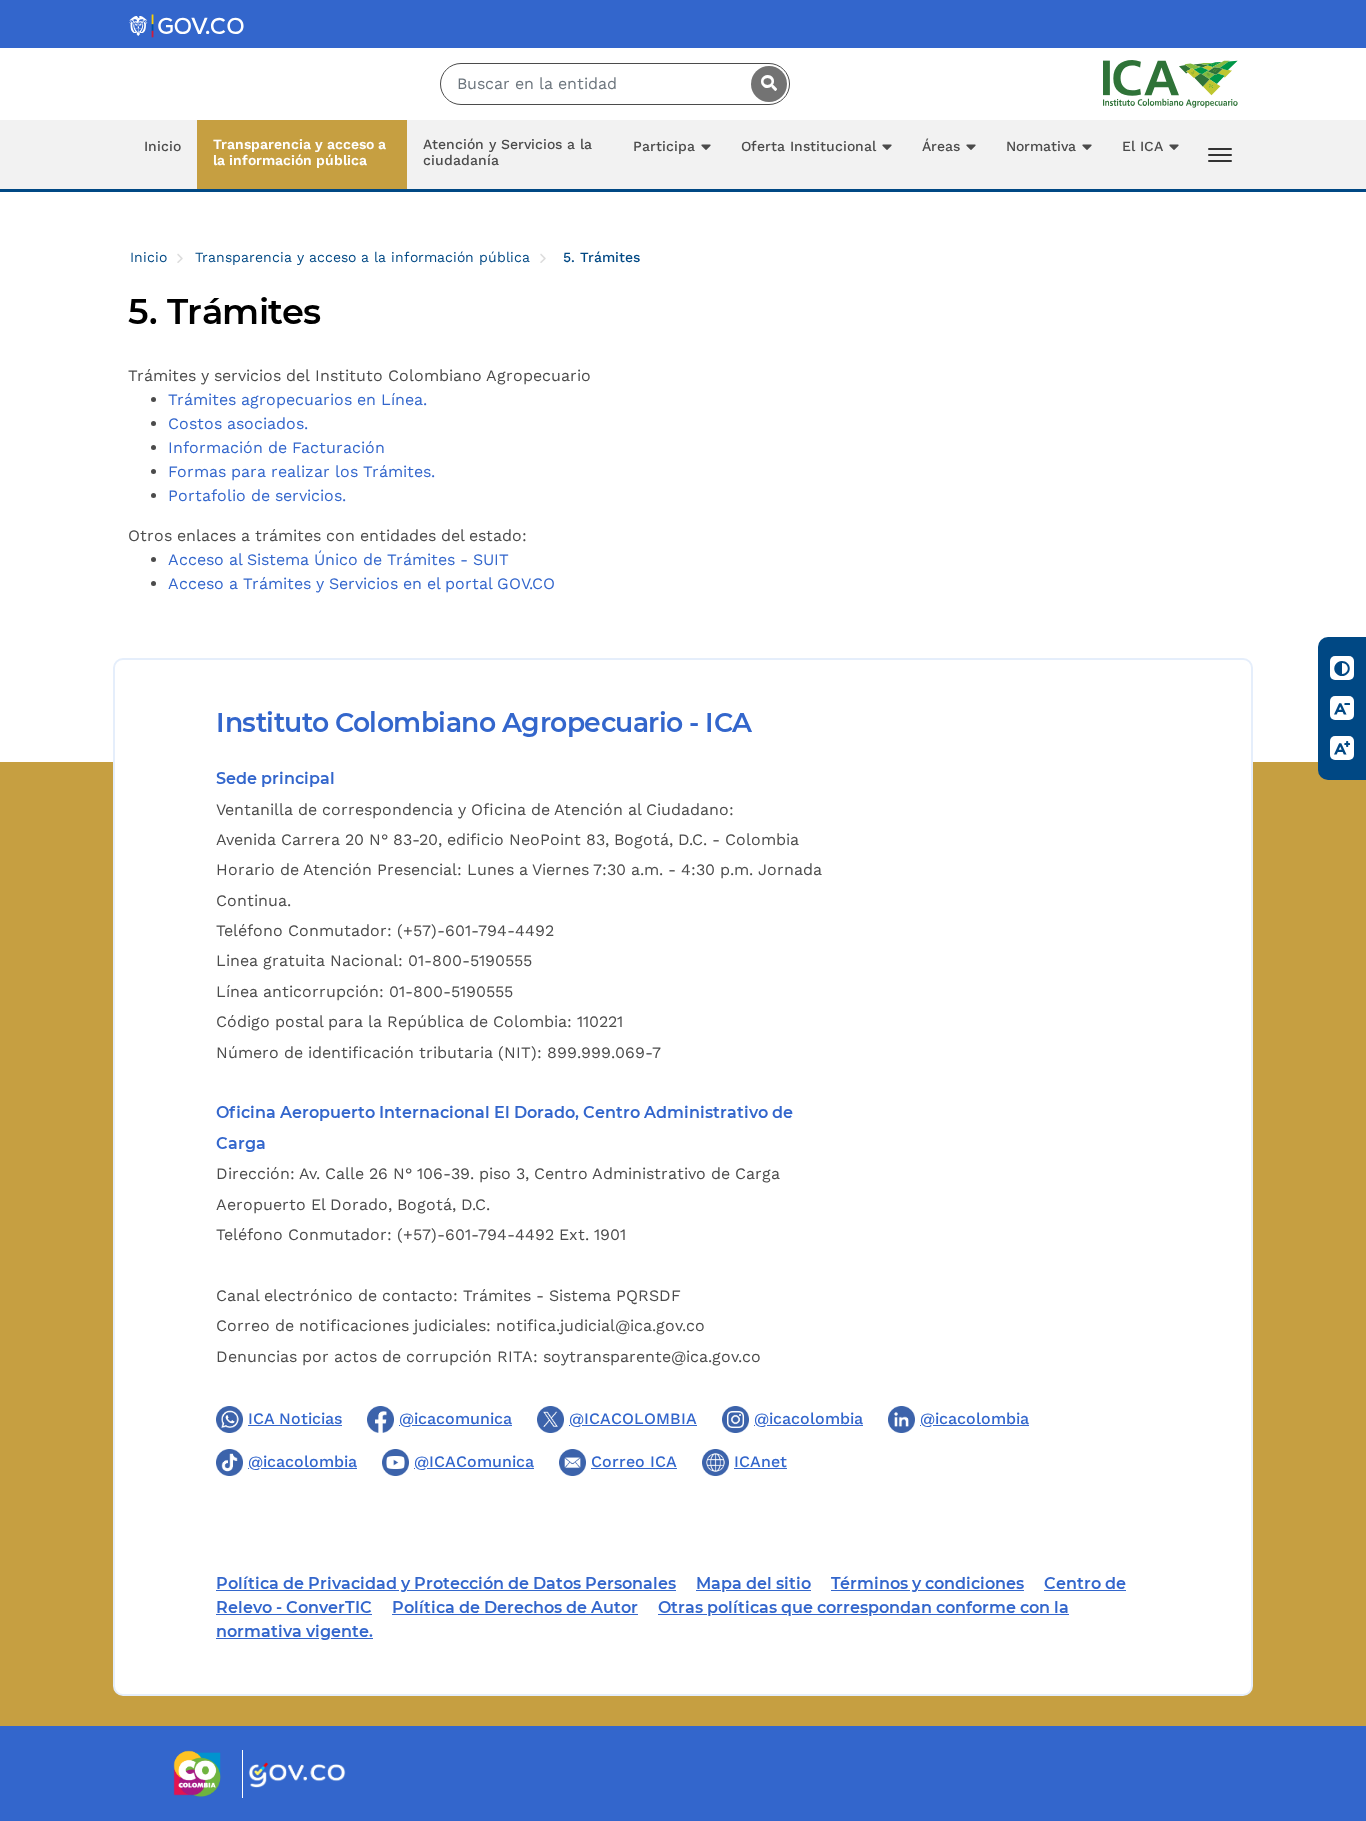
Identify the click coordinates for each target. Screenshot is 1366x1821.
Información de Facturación (276, 447)
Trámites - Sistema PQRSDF (572, 1295)
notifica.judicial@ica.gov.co (600, 1325)
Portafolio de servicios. (257, 495)
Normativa (1041, 146)
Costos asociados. (238, 423)
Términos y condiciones (927, 1583)
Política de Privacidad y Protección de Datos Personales (446, 1583)
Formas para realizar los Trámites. (301, 471)
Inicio (162, 146)
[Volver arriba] (1324, 1689)
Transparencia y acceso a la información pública (299, 152)
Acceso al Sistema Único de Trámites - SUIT (338, 559)
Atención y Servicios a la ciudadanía (507, 152)
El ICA (1142, 146)
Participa (664, 146)
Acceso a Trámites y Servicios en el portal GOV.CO (361, 583)
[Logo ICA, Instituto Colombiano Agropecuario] (1170, 82)
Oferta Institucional (808, 146)
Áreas (941, 146)
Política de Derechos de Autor (515, 1607)
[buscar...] (764, 84)
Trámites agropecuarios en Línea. (297, 399)
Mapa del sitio (753, 1583)
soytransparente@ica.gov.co (652, 1356)
